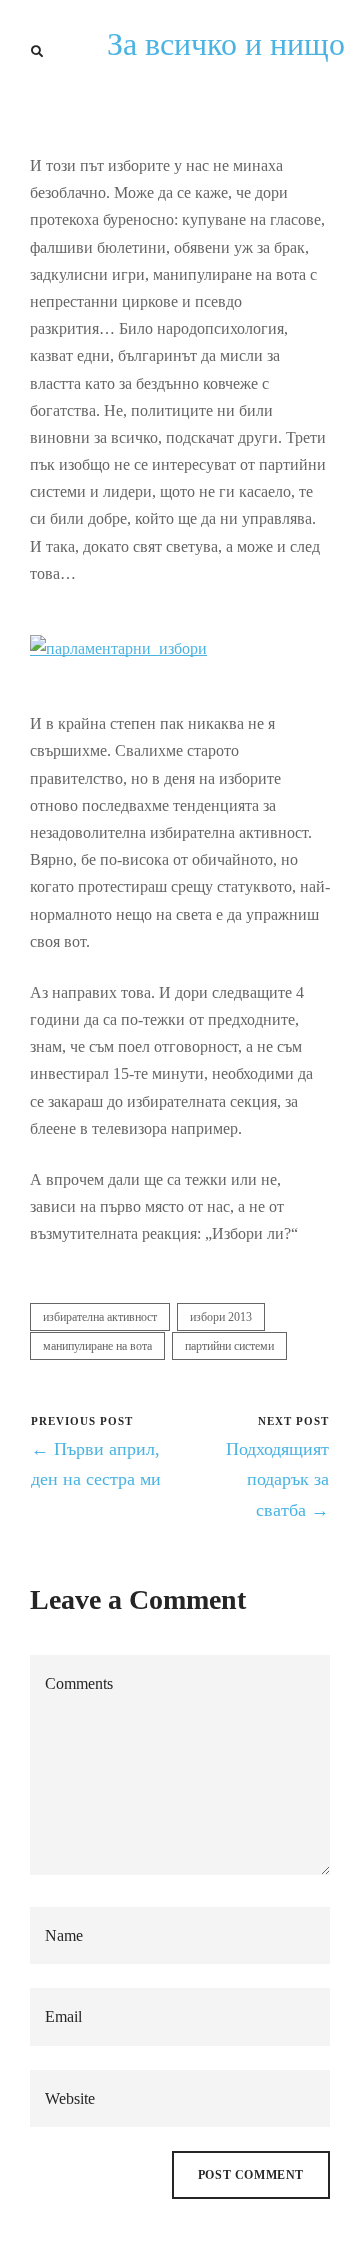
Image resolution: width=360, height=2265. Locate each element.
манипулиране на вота (97, 1346)
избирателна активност (100, 1317)
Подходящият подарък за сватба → (277, 1479)
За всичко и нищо (226, 44)
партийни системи (229, 1346)
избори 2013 (221, 1317)
